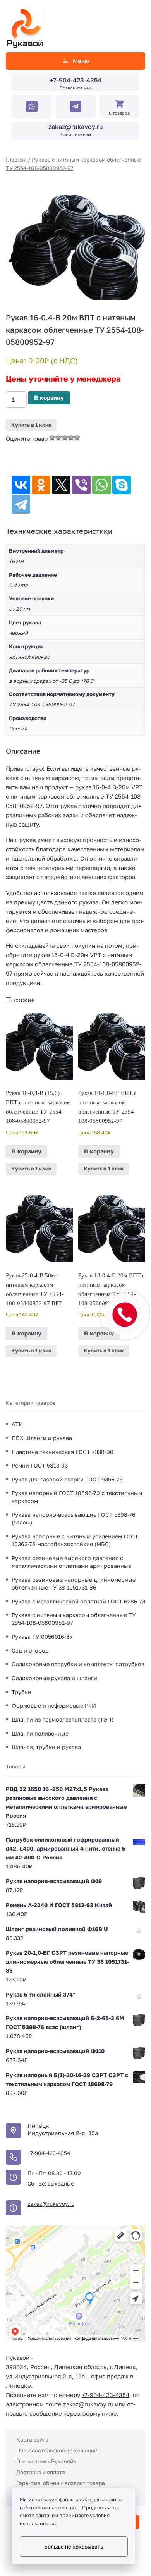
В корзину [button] (27, 1151)
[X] (61, 485)
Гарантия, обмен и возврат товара (61, 2483)
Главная (16, 159)
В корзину (49, 397)
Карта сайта (32, 2439)
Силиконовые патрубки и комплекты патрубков (78, 1664)
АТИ (17, 1424)
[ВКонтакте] (21, 485)
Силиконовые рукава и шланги (54, 1678)
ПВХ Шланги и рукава (42, 1438)
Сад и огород (30, 1651)
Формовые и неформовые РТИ (54, 1706)
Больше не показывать (74, 2547)
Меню (81, 61)
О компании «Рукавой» (46, 2461)
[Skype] (122, 485)
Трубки (21, 1692)
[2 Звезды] (58, 438)
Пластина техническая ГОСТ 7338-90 (63, 1452)
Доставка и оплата (41, 2472)
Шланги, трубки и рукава (46, 1747)
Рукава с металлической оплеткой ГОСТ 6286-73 (78, 1601)
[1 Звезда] (52, 438)
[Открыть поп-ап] (125, 1315)
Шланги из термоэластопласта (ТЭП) (63, 1719)
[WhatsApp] (101, 485)
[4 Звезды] (71, 438)
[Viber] (81, 485)
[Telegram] (21, 504)
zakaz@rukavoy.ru (76, 127)
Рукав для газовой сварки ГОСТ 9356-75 (67, 1479)
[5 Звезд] (77, 438)
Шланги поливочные (40, 1733)
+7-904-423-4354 (76, 80)
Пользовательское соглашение (57, 2450)
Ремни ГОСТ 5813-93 (40, 1465)
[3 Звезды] (65, 438)
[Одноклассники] (41, 485)
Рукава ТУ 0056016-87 (42, 1637)
